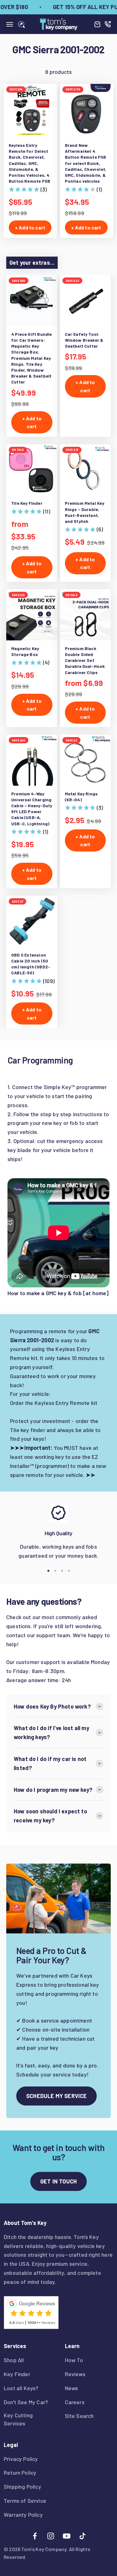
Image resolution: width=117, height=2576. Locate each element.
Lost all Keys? (21, 2388)
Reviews (75, 2374)
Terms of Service (25, 2501)
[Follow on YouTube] (67, 2536)
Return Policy (20, 2472)
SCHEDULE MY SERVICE (56, 2096)
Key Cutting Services (18, 2419)
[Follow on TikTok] (83, 2536)
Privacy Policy (21, 2459)
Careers (75, 2402)
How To (74, 2360)
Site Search (79, 2416)
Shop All (14, 2360)
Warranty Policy (23, 2515)
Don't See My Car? (26, 2402)
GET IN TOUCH (58, 2181)
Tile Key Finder (27, 503)
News (72, 2388)
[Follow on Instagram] (51, 2536)
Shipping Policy (22, 2487)
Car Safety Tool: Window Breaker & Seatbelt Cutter (84, 340)
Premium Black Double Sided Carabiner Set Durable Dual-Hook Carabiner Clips (85, 660)
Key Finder (17, 2374)
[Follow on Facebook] (35, 2536)
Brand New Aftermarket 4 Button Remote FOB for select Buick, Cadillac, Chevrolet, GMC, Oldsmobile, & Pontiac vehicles (86, 163)
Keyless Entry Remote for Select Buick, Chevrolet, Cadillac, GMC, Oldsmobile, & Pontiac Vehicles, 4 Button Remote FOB (29, 163)
